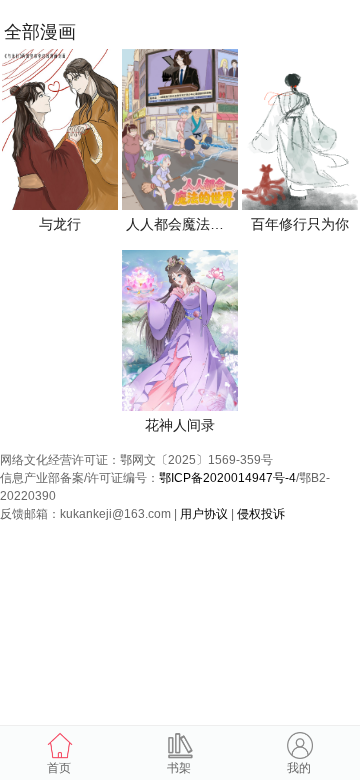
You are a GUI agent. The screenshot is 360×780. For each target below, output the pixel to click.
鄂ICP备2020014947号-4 (227, 478)
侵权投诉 (261, 514)
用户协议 (204, 514)
